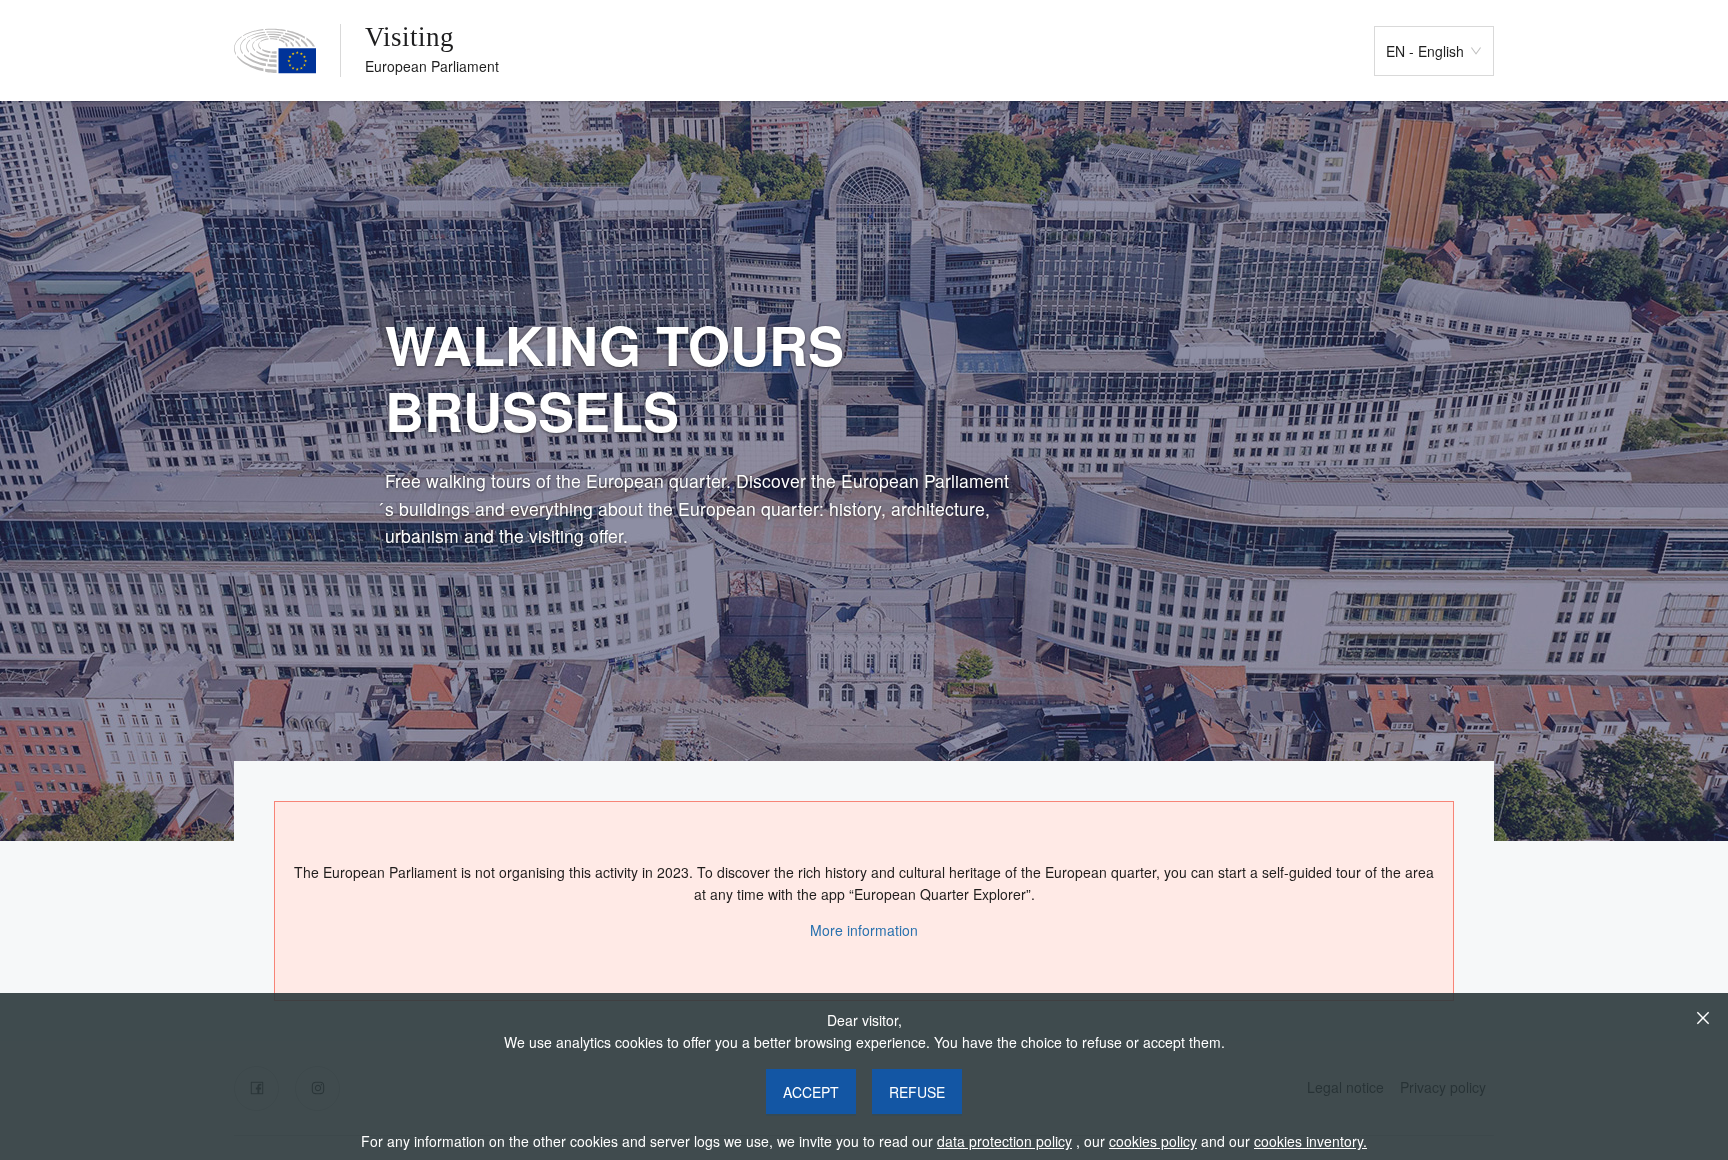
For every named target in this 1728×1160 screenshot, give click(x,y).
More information (864, 930)
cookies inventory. (1310, 1141)
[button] (811, 1091)
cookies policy (1153, 1141)
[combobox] (1425, 51)
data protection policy (1004, 1141)
